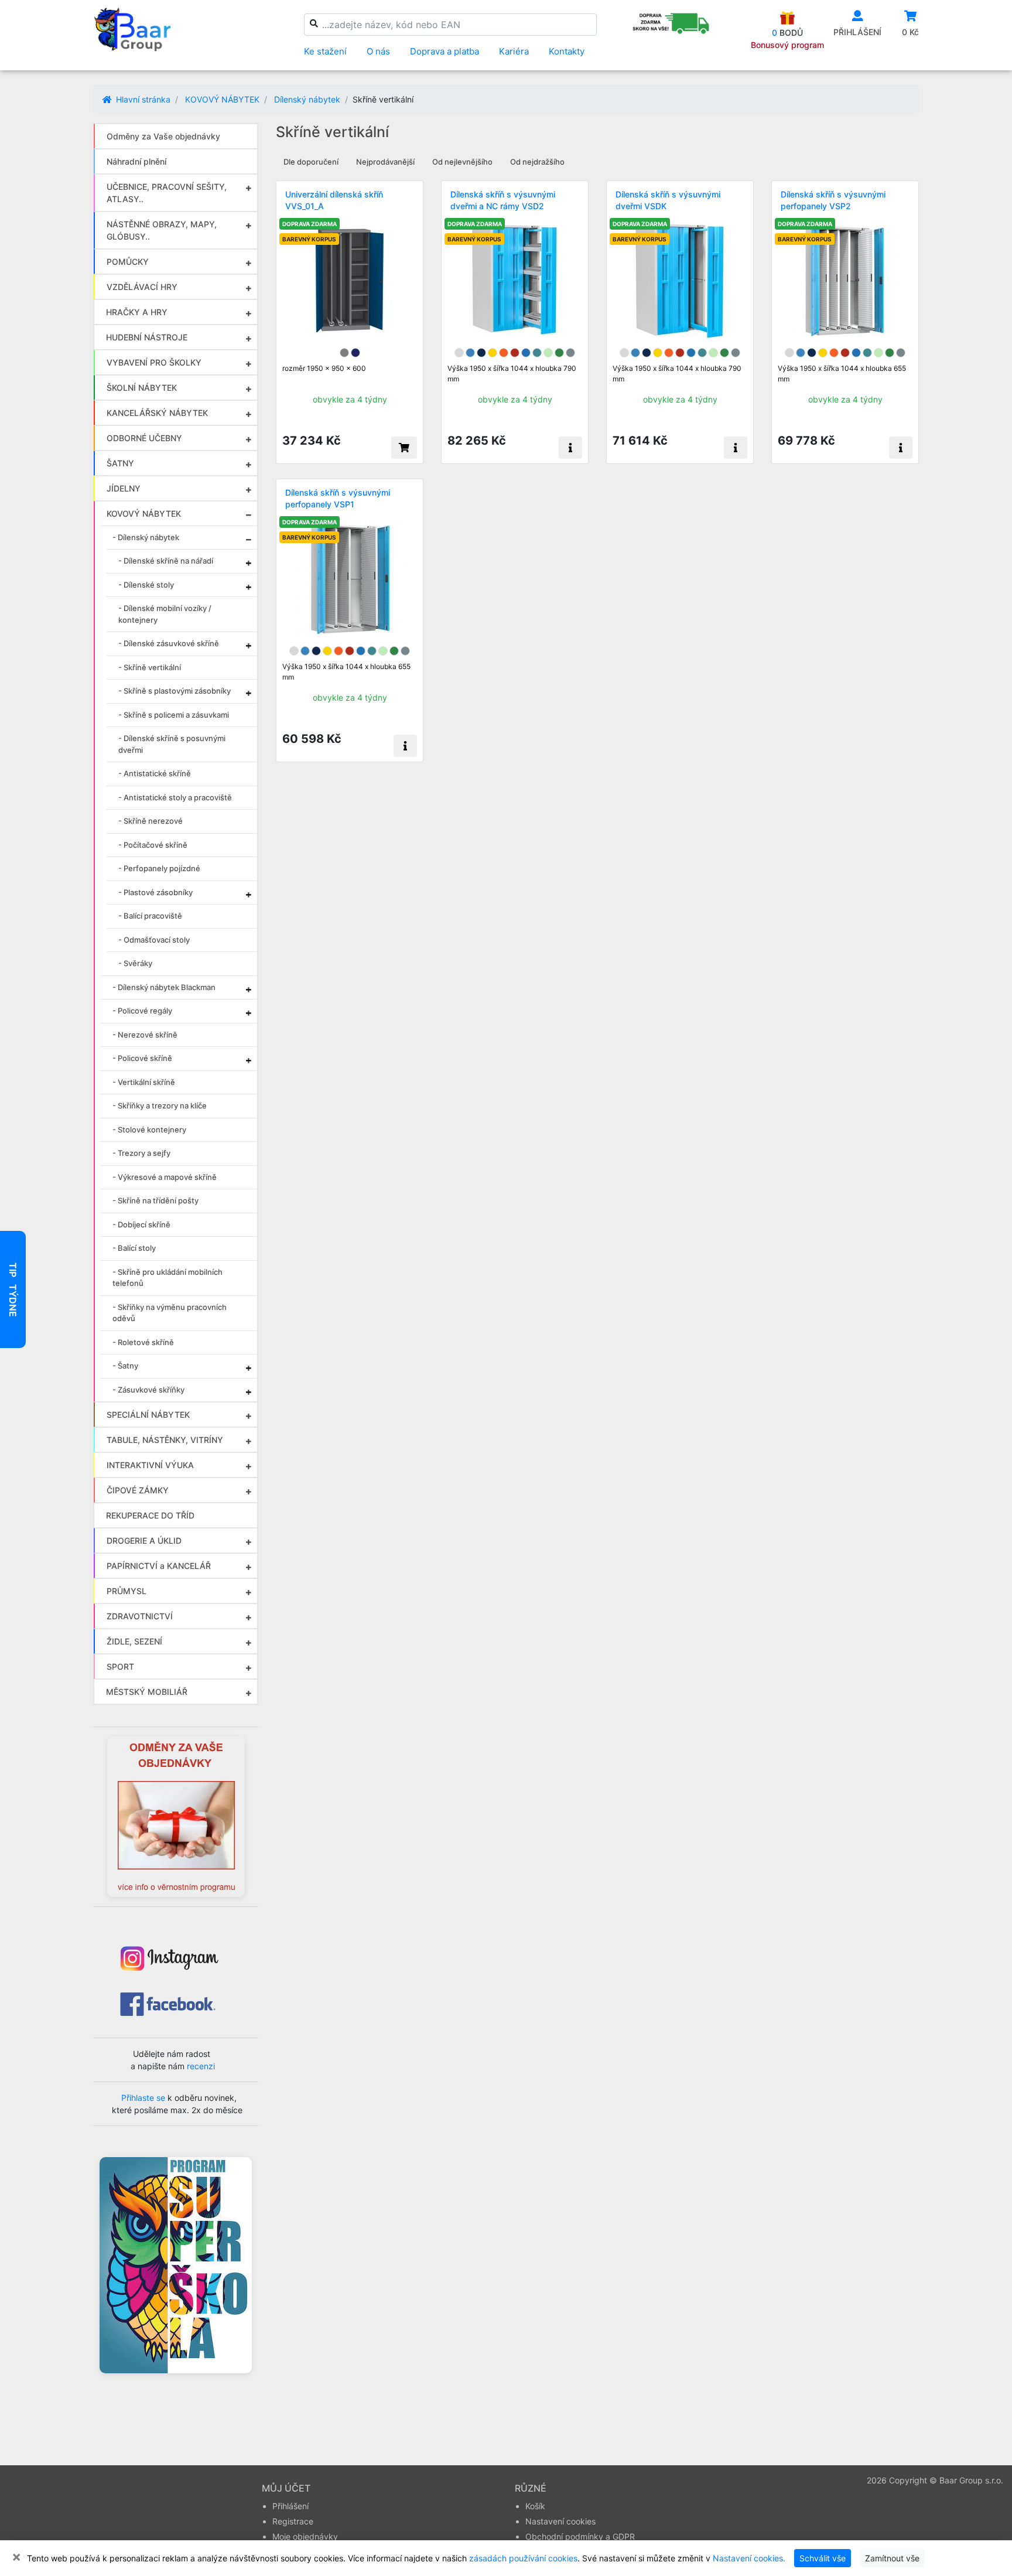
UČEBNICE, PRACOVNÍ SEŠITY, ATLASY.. (167, 193)
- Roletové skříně (143, 1342)
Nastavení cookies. (749, 2558)
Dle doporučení (311, 162)
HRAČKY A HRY (137, 312)
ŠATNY (120, 463)
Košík (535, 2506)
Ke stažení (325, 51)
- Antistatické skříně (155, 773)
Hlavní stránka (142, 99)
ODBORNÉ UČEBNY (144, 438)
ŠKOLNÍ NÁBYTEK (142, 388)
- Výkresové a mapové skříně (165, 1177)
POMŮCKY (128, 262)
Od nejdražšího (537, 162)
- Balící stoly (134, 1248)
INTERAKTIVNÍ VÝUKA (150, 1465)
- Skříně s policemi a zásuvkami (174, 715)
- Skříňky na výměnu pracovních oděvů (170, 1313)
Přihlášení (290, 2506)
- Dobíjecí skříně (141, 1224)
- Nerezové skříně (145, 1035)
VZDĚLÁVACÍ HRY (142, 287)
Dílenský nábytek (307, 99)
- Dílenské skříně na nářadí (166, 561)
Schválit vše (823, 2558)
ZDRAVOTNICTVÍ (140, 1616)
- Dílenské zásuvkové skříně (169, 643)
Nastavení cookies (560, 2521)
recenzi (201, 2066)
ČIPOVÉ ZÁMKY (138, 1490)
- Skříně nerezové (151, 821)
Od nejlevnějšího (462, 162)
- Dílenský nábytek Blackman (164, 987)
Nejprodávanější (385, 162)
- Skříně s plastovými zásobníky (175, 691)
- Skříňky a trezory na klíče (160, 1106)
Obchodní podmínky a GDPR (580, 2536)
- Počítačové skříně (153, 845)
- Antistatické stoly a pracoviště (175, 797)
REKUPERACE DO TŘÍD (150, 1515)
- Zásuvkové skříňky (148, 1390)
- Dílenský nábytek (146, 537)
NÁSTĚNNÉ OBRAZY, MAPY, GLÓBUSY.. (162, 230)
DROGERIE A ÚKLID (144, 1541)
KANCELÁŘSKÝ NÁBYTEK (157, 413)
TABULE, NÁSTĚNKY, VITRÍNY (165, 1440)
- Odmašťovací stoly (154, 940)
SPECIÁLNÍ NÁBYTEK (148, 1415)
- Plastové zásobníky (155, 892)
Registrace (293, 2521)
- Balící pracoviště (150, 916)
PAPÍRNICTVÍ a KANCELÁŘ (159, 1566)
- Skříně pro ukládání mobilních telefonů (167, 1278)
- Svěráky (135, 963)
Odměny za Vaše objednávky (163, 136)
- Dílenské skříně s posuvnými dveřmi (172, 744)
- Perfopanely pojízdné (159, 868)
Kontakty (567, 51)
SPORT (120, 1666)
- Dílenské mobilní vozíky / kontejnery (165, 614)
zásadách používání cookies (523, 2558)
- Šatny (125, 1366)
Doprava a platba (445, 51)
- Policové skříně (142, 1058)
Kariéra (514, 51)
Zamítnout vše (892, 2558)
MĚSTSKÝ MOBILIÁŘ (147, 1692)
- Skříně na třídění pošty (155, 1200)
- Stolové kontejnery (149, 1130)
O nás (378, 51)
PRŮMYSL (126, 1591)
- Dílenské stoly (146, 585)
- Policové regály (142, 1011)
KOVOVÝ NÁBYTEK (222, 99)
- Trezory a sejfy (141, 1153)
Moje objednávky (305, 2536)
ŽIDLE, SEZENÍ (134, 1641)
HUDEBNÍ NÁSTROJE (147, 337)
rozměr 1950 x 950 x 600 (324, 368)
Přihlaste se (143, 2098)
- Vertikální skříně (144, 1082)
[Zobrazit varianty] (570, 448)
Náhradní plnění (136, 161)
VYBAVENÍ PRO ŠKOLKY (154, 362)
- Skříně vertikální (150, 667)
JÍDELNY (124, 488)
